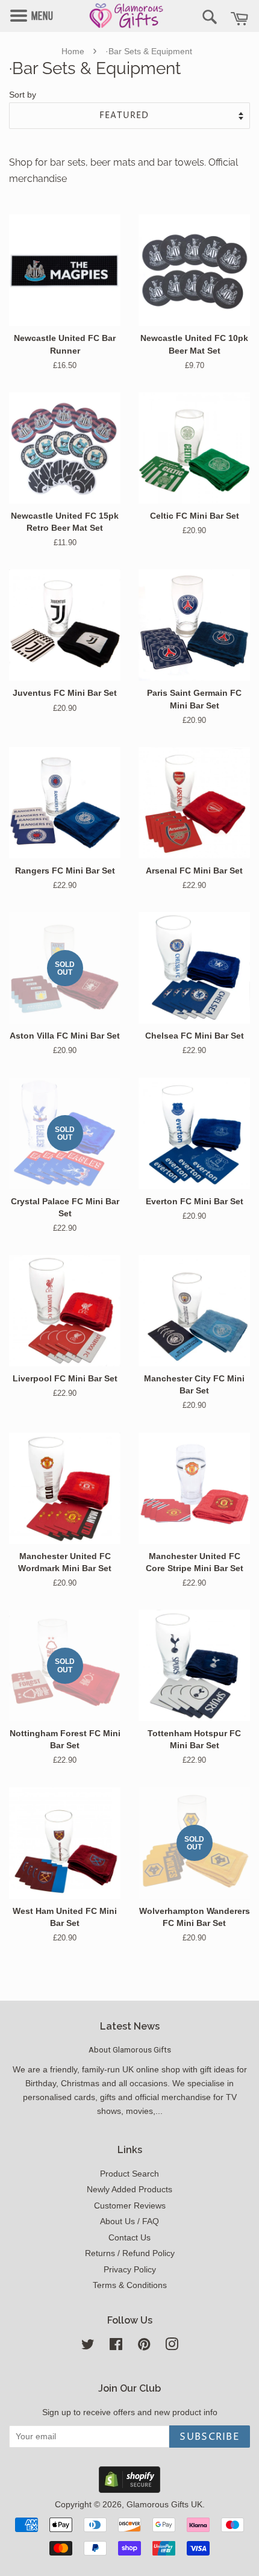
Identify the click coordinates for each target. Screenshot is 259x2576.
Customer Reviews (130, 2206)
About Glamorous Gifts (130, 2049)
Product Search (129, 2174)
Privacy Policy (130, 2270)
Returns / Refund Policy (130, 2253)
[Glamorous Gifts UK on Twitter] (88, 2347)
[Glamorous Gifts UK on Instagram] (172, 2347)
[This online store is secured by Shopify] (129, 2490)
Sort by (23, 95)
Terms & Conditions (130, 2285)
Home (73, 51)
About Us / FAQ (129, 2221)
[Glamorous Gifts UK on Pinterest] (144, 2347)
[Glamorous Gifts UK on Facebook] (116, 2347)
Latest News (130, 2026)
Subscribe (210, 2437)
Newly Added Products (129, 2190)
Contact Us (129, 2238)
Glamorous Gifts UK (164, 2505)
